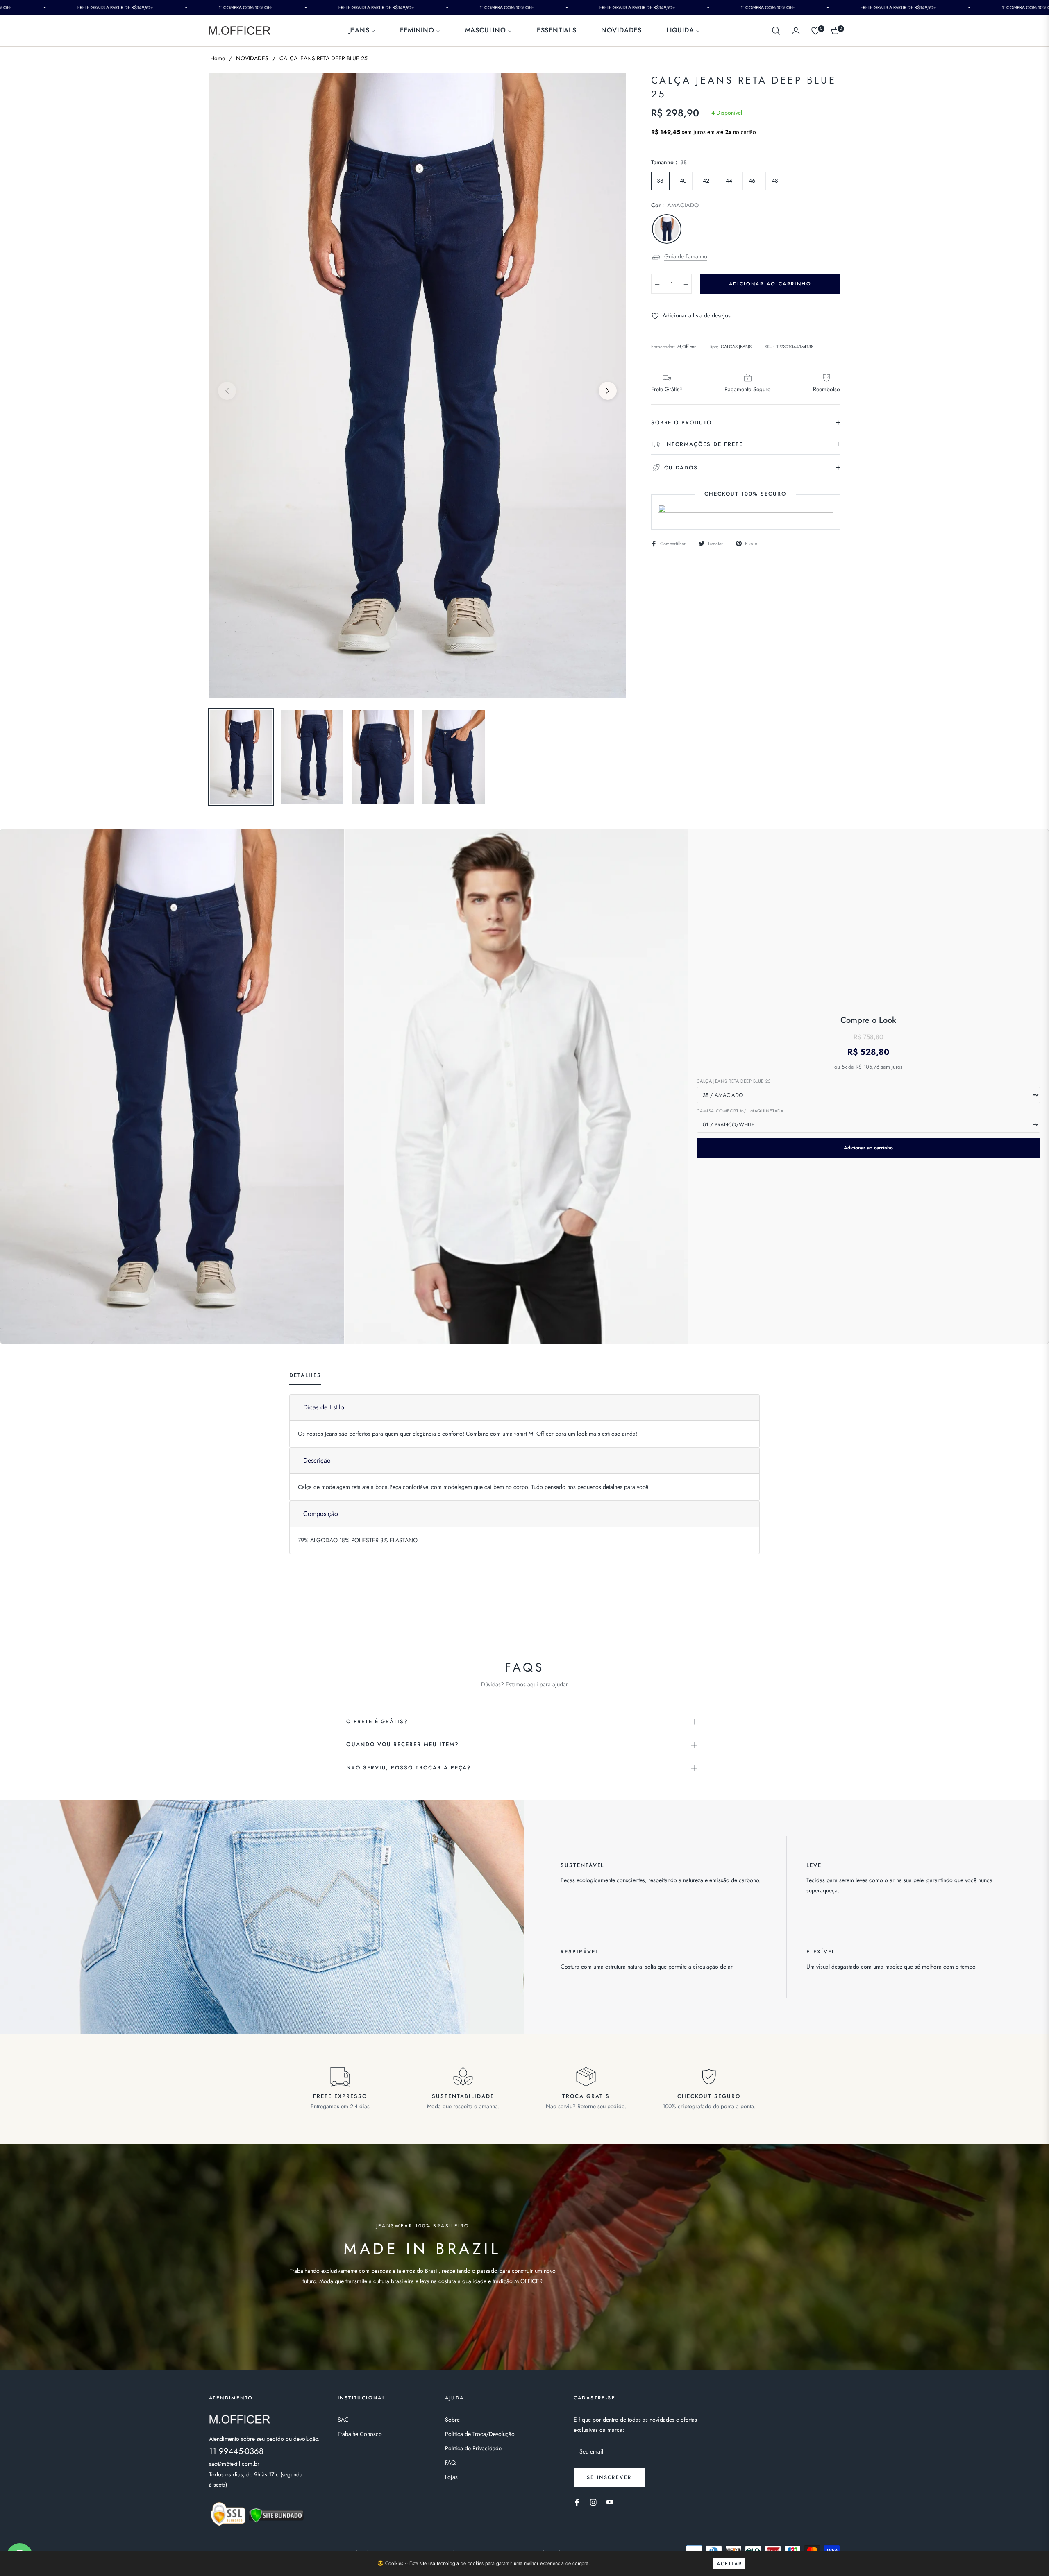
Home (218, 58)
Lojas (451, 2477)
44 (729, 181)
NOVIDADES (252, 58)
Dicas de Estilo (324, 1407)
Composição (321, 1514)
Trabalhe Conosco (360, 2434)
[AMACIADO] (667, 229)
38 (660, 181)
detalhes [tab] (305, 1376)
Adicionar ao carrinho (868, 1148)
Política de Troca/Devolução (480, 2434)
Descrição (317, 1460)
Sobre (452, 2420)
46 (752, 181)
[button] (776, 31)
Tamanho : (669, 162)
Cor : (675, 205)
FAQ (450, 2463)
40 (683, 181)
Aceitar (730, 2564)
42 (706, 181)
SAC (343, 2420)
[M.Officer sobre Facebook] (577, 2502)
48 (775, 181)
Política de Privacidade (473, 2448)
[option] (417, 386)
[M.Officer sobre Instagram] (593, 2502)
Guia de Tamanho (686, 256)
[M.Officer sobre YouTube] (610, 2502)
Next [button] (608, 391)
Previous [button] (227, 391)
